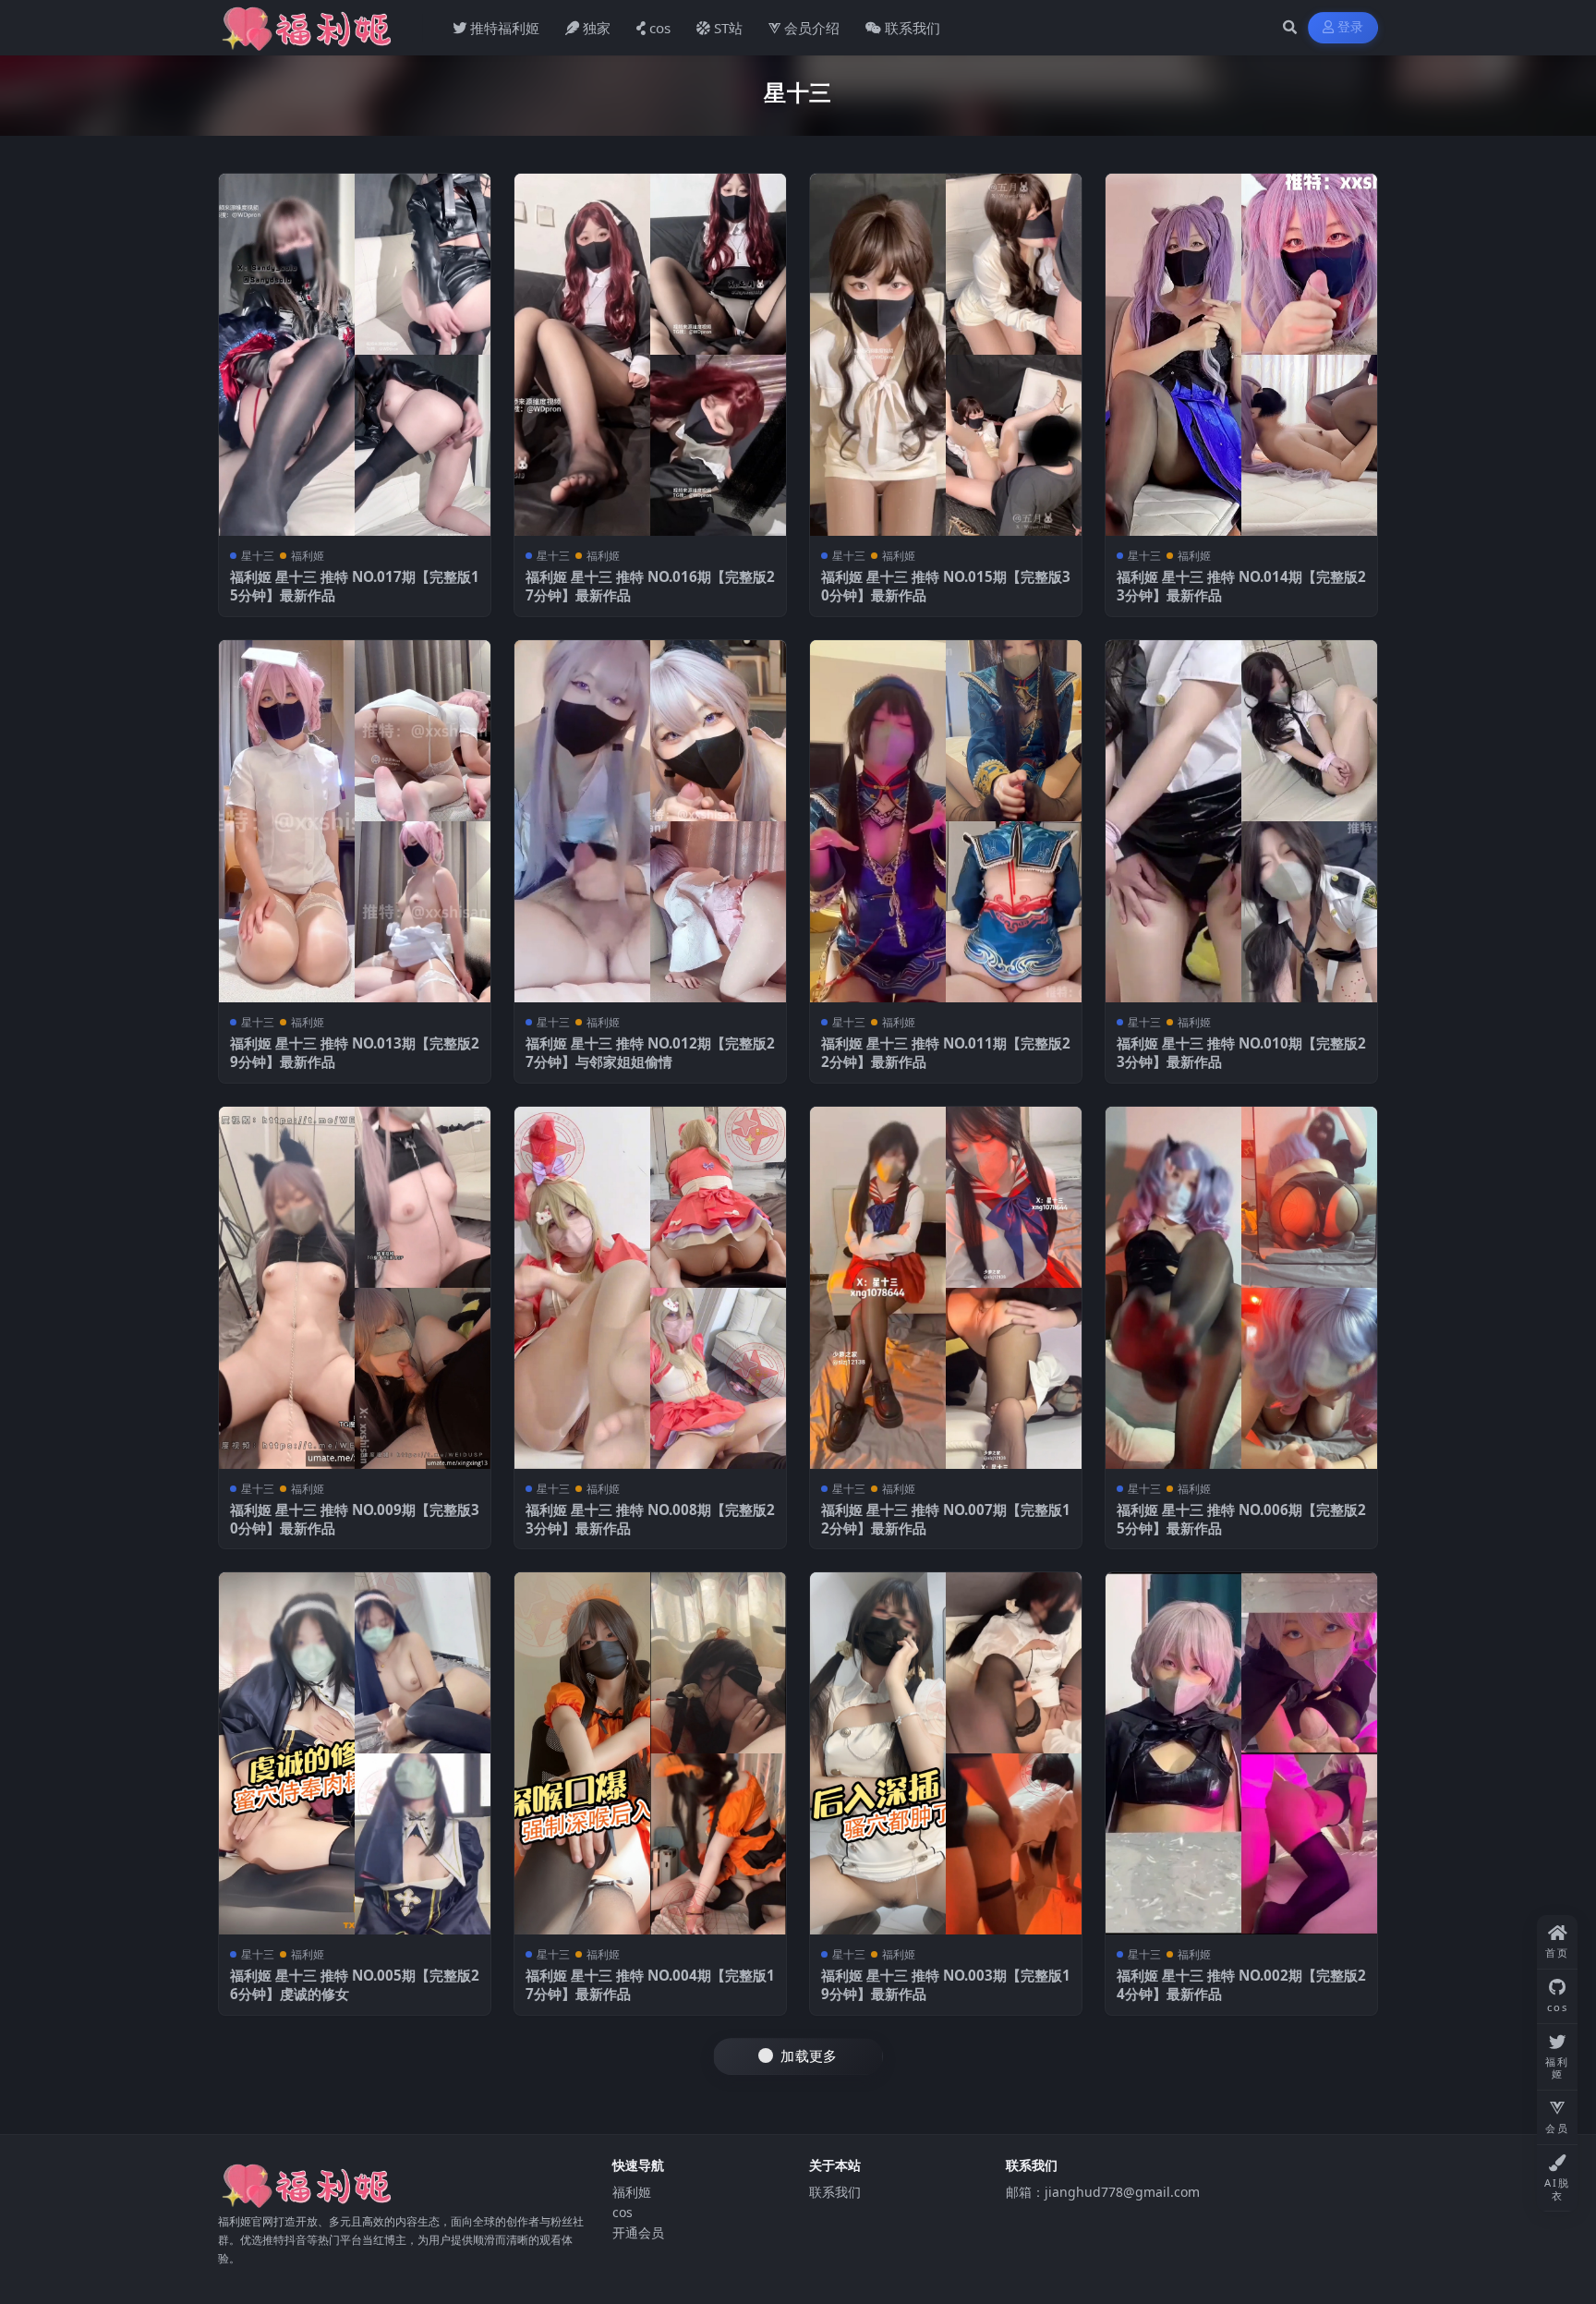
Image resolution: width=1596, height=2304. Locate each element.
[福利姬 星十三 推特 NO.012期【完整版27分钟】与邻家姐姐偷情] (650, 821)
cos (660, 28)
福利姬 (308, 556)
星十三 (258, 556)
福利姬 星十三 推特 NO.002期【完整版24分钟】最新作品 (1241, 1984)
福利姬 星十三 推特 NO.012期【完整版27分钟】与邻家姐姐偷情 (650, 1052)
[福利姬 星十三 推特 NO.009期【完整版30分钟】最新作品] (355, 1288)
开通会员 (638, 2232)
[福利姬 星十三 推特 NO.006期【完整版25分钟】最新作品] (1241, 1288)
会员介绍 (812, 28)
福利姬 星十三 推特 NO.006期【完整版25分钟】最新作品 (1241, 1519)
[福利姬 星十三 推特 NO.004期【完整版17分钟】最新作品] (650, 1753)
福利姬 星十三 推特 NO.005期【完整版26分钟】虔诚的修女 (355, 1984)
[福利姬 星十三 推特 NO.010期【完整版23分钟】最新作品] (1241, 821)
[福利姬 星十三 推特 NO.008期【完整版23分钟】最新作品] (650, 1288)
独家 (597, 28)
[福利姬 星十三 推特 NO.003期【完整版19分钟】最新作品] (946, 1753)
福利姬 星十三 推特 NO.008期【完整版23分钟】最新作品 (650, 1519)
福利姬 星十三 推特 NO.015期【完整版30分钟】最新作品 (946, 586)
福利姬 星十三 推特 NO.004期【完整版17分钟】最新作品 (650, 1984)
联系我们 (913, 28)
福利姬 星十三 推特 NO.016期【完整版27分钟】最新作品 (650, 586)
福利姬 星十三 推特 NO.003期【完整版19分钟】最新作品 (946, 1984)
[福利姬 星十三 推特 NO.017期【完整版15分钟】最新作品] (355, 355)
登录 (1351, 27)
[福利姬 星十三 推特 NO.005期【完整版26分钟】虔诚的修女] (355, 1753)
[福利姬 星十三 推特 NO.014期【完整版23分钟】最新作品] (1241, 355)
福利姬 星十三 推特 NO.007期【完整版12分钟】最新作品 (946, 1519)
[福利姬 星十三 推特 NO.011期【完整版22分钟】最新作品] (946, 821)
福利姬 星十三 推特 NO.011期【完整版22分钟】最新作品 (946, 1052)
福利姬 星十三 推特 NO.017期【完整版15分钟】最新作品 (355, 586)
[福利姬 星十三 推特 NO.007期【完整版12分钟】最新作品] (946, 1288)
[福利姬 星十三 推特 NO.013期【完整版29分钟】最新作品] (355, 821)
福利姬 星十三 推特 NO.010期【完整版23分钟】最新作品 (1241, 1052)
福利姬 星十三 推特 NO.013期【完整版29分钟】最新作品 (355, 1052)
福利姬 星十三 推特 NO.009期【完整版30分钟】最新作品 (355, 1519)
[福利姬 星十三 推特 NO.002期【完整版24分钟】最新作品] (1241, 1753)
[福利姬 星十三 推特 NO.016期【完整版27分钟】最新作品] (650, 355)
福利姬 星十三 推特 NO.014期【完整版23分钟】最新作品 (1241, 586)
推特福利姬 (505, 28)
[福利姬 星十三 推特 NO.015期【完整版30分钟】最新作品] (946, 355)
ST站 (728, 28)
